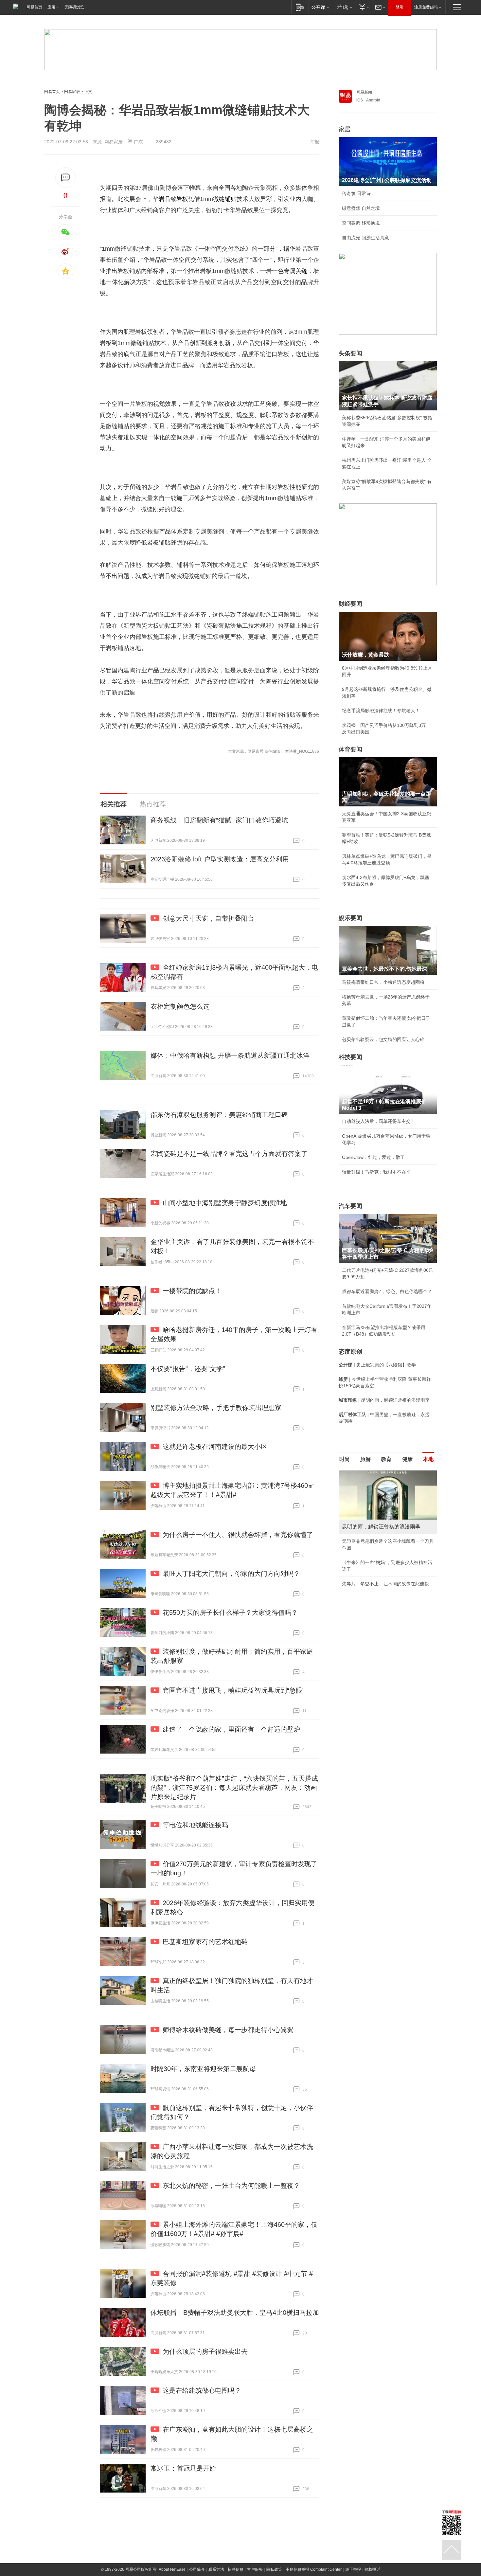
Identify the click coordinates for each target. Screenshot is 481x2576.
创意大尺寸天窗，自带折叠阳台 (208, 918)
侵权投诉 (372, 2569)
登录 (400, 7)
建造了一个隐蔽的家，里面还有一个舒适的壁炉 (231, 1729)
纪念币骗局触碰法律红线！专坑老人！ (381, 711)
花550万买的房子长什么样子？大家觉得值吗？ (230, 1612)
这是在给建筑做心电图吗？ (202, 2390)
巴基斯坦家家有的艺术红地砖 (205, 1942)
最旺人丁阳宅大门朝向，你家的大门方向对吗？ (231, 1574)
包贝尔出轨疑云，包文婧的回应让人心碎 (383, 1039)
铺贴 (231, 199)
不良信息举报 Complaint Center (314, 2569)
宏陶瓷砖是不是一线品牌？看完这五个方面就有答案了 (229, 1154)
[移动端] (300, 7)
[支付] (363, 7)
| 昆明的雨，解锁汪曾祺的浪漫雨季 (384, 1400)
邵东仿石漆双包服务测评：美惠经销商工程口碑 (219, 1115)
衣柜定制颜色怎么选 (180, 1006)
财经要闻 (350, 604)
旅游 (365, 1459)
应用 (51, 7)
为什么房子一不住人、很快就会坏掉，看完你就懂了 (238, 1535)
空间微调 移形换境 (361, 223)
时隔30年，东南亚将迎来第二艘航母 (203, 2069)
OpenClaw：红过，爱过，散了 (373, 1157)
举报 (314, 142)
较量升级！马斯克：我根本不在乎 (376, 1172)
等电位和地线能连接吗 (195, 1825)
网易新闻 (364, 92)
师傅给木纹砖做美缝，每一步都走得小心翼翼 (228, 2030)
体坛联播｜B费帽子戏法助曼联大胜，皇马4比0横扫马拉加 (235, 2313)
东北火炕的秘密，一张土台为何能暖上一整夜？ (231, 2186)
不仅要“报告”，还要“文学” (188, 1369)
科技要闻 (350, 1057)
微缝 (219, 199)
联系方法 (216, 2569)
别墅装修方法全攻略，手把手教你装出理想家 (216, 1408)
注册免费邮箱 (426, 7)
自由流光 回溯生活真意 (365, 238)
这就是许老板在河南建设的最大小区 (215, 1447)
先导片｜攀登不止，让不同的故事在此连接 (385, 1584)
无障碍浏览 (74, 7)
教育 (386, 1459)
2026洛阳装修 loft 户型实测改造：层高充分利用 (220, 859)
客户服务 (255, 2569)
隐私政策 (274, 2569)
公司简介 (197, 2569)
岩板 (182, 199)
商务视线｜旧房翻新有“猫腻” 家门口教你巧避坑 (219, 820)
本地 (428, 1459)
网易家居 (72, 92)
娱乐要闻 (350, 918)
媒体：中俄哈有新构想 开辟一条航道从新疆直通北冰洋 (230, 1055)
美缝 (301, 271)
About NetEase (172, 2569)
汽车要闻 (350, 1206)
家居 (345, 129)
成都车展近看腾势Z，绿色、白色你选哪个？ (387, 1291)
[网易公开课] (320, 7)
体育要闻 (350, 749)
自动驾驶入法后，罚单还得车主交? (378, 1121)
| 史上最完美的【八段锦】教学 (377, 1365)
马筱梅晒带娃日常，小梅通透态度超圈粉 (383, 982)
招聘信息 (236, 2569)
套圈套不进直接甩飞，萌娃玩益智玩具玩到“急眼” (234, 1690)
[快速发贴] (66, 178)
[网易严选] (343, 7)
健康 (407, 1459)
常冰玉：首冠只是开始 (183, 2468)
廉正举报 (353, 2569)
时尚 (345, 1459)
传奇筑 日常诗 (356, 193)
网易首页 (34, 7)
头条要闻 (350, 353)
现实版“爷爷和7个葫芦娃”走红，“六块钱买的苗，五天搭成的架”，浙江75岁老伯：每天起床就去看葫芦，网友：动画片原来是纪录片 (234, 1788)
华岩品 (162, 199)
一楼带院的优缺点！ (192, 1291)
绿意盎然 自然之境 (361, 208)
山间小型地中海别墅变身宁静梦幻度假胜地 (225, 1203)
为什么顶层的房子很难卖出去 (205, 2351)
